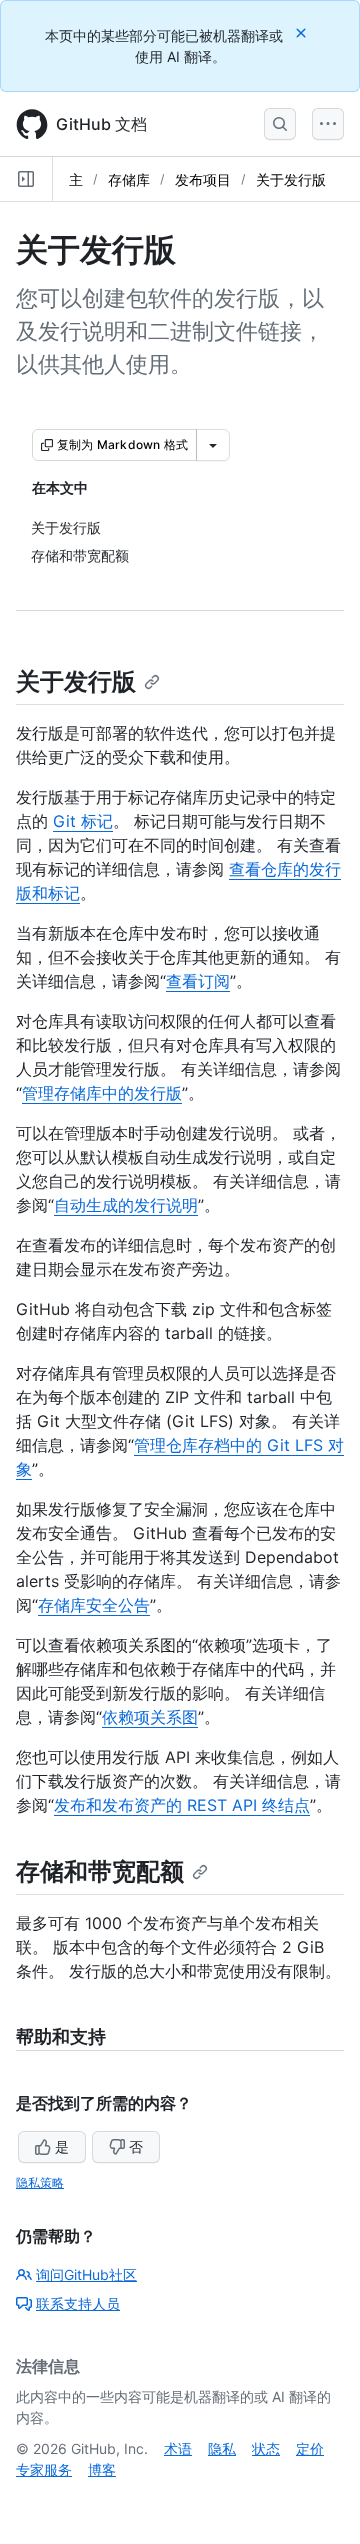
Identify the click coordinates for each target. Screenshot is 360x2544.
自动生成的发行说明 (126, 1205)
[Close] (303, 32)
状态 (266, 2448)
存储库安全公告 (94, 1605)
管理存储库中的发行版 (102, 1093)
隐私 (222, 2448)
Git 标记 (83, 821)
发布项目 (203, 179)
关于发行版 (291, 179)
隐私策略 (40, 2182)
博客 (102, 2469)
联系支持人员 (78, 2303)
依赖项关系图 (150, 1717)
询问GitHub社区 (86, 2274)
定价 (310, 2448)
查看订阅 (198, 981)
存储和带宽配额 (100, 1871)
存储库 (129, 179)
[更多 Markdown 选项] (213, 445)
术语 (178, 2448)
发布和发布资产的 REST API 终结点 (182, 1805)
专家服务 (44, 2469)
